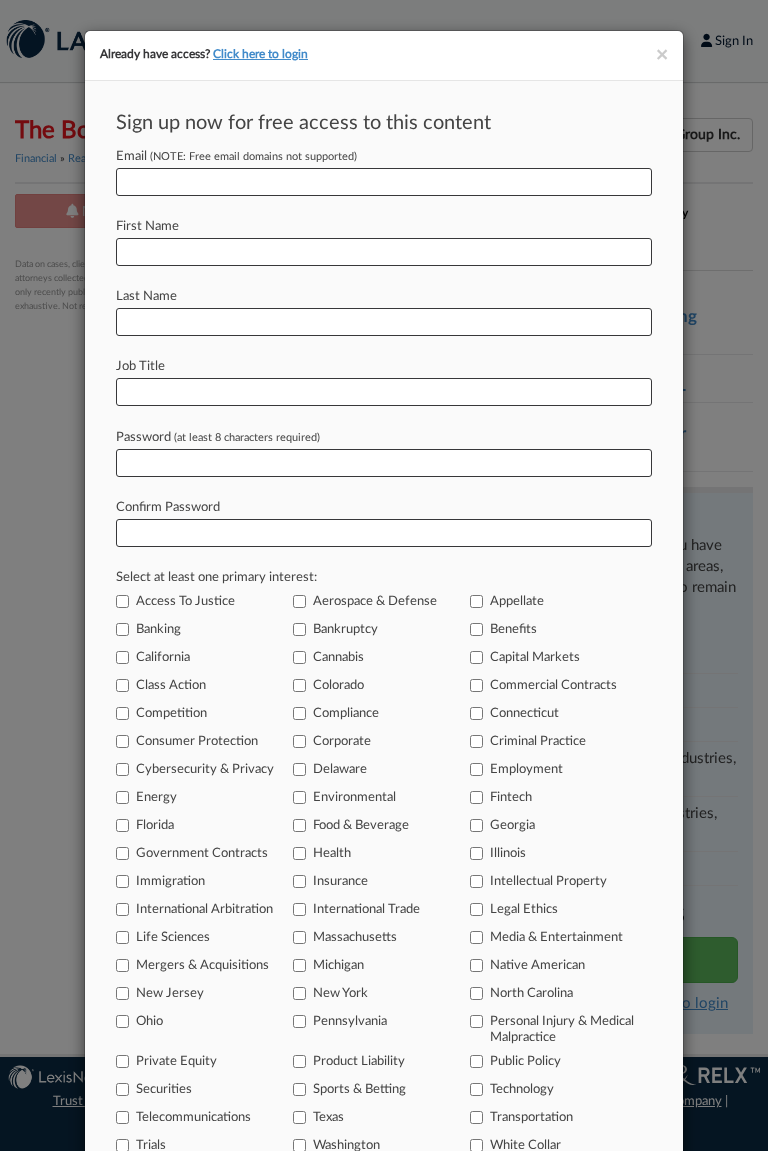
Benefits (513, 629)
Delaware (340, 769)
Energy (156, 797)
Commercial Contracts (553, 685)
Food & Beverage (361, 825)
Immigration (170, 881)
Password (218, 437)
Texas (328, 1117)
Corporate (342, 741)
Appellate (517, 601)
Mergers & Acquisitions (202, 965)
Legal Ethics (524, 909)
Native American (537, 965)
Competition (171, 713)
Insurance (340, 881)
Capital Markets (535, 657)
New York (340, 993)
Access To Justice (185, 601)
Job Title (140, 366)
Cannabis (338, 657)
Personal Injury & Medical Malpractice (562, 1029)
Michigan (338, 965)
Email (236, 156)
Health (332, 853)
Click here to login (260, 54)
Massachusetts (355, 937)
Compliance (346, 713)
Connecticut (524, 713)
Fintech (511, 797)
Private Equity (176, 1061)
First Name (147, 226)
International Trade (366, 909)
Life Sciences (173, 937)
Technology (522, 1089)
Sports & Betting (359, 1089)
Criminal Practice (538, 741)
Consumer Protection (197, 741)
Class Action (171, 685)
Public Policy (525, 1061)
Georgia (512, 825)
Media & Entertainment (556, 937)
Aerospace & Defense (375, 601)
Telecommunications (193, 1117)
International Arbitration (204, 909)
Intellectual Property (548, 881)
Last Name (146, 296)
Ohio (149, 1021)
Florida (155, 825)
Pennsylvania (350, 1021)
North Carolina (531, 993)
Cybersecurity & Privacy (205, 769)
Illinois (508, 853)
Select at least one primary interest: (216, 577)
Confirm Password (168, 507)
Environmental (354, 797)
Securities (164, 1089)
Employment (526, 769)
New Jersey (170, 993)
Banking (158, 629)
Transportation (531, 1117)
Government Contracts (202, 853)
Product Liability (359, 1061)
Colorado (338, 685)
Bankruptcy (345, 629)
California (163, 657)
